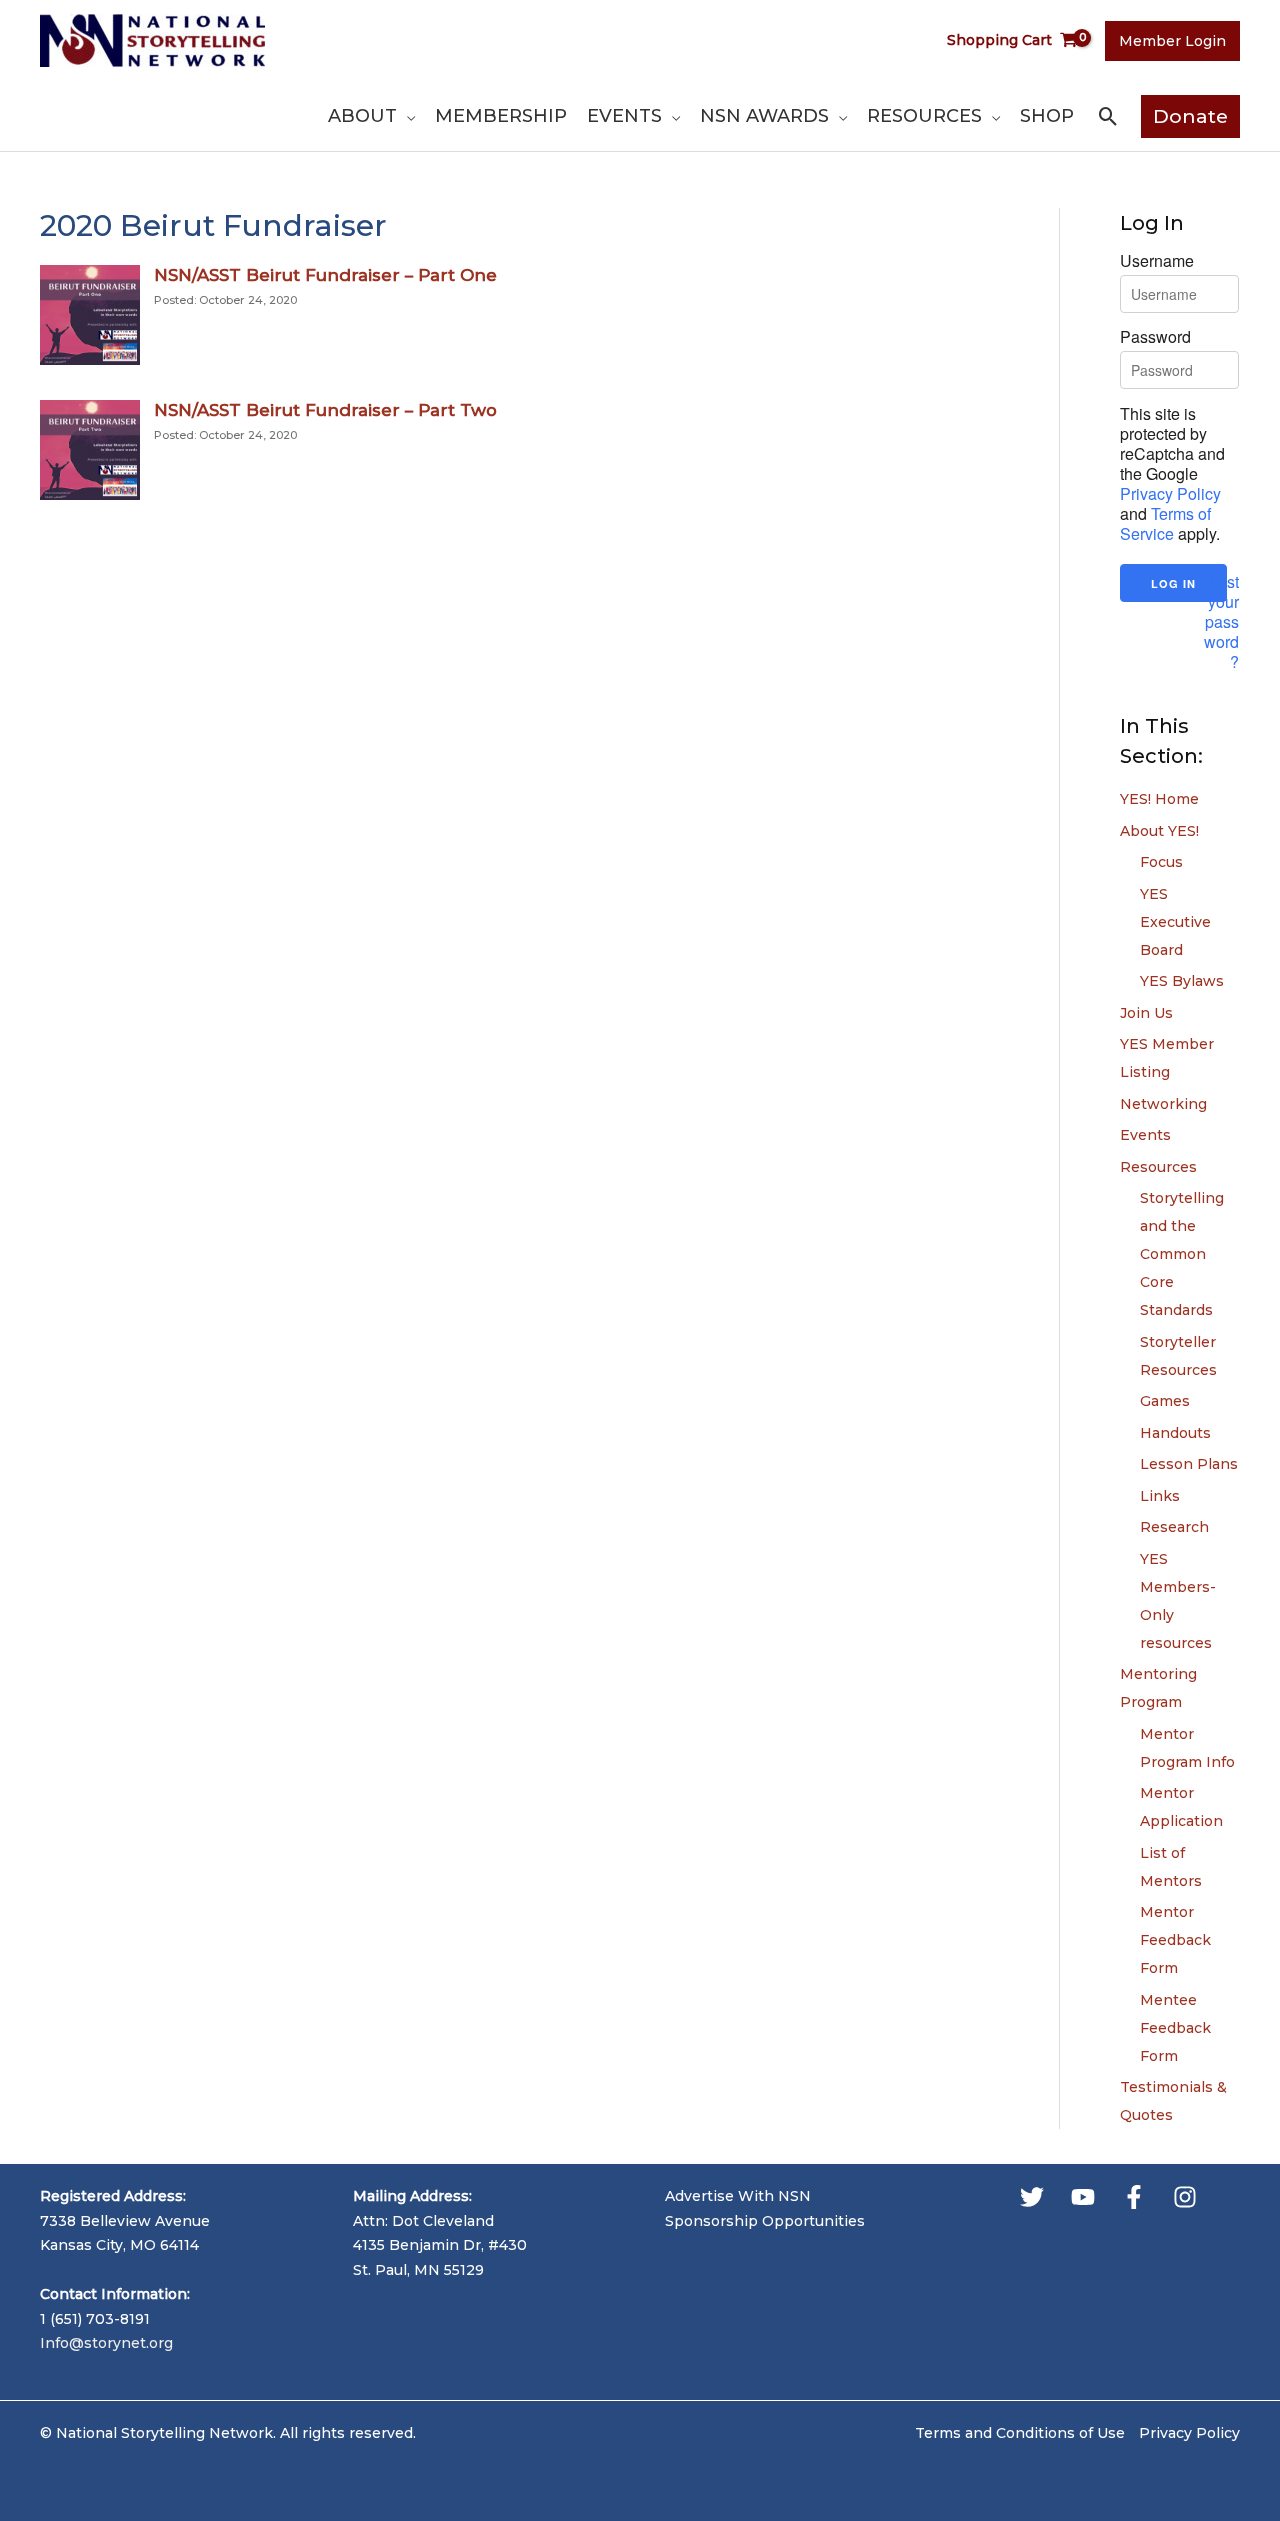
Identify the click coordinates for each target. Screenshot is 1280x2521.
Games (1165, 1401)
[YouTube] (1083, 2197)
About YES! (1159, 831)
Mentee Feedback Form (1175, 2028)
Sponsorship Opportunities (765, 2221)
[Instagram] (1185, 2197)
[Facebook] (1134, 2197)
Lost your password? (1221, 622)
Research (1174, 1527)
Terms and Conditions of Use (1020, 2433)
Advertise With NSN (738, 2196)
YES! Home (1159, 799)
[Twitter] (1032, 2197)
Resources (1158, 1167)
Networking (1163, 1104)
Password (1155, 337)
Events (1145, 1135)
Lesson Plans (1189, 1464)
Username (1157, 261)
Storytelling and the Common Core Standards (1182, 1254)
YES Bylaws (1182, 981)
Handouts (1175, 1433)
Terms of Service (1165, 523)
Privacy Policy (1170, 493)
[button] (406, 116)
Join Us (1146, 1013)
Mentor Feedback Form (1175, 1940)
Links (1160, 1496)
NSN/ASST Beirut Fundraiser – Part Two (325, 410)
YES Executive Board (1175, 922)
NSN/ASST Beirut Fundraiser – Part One (325, 275)
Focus (1161, 862)
